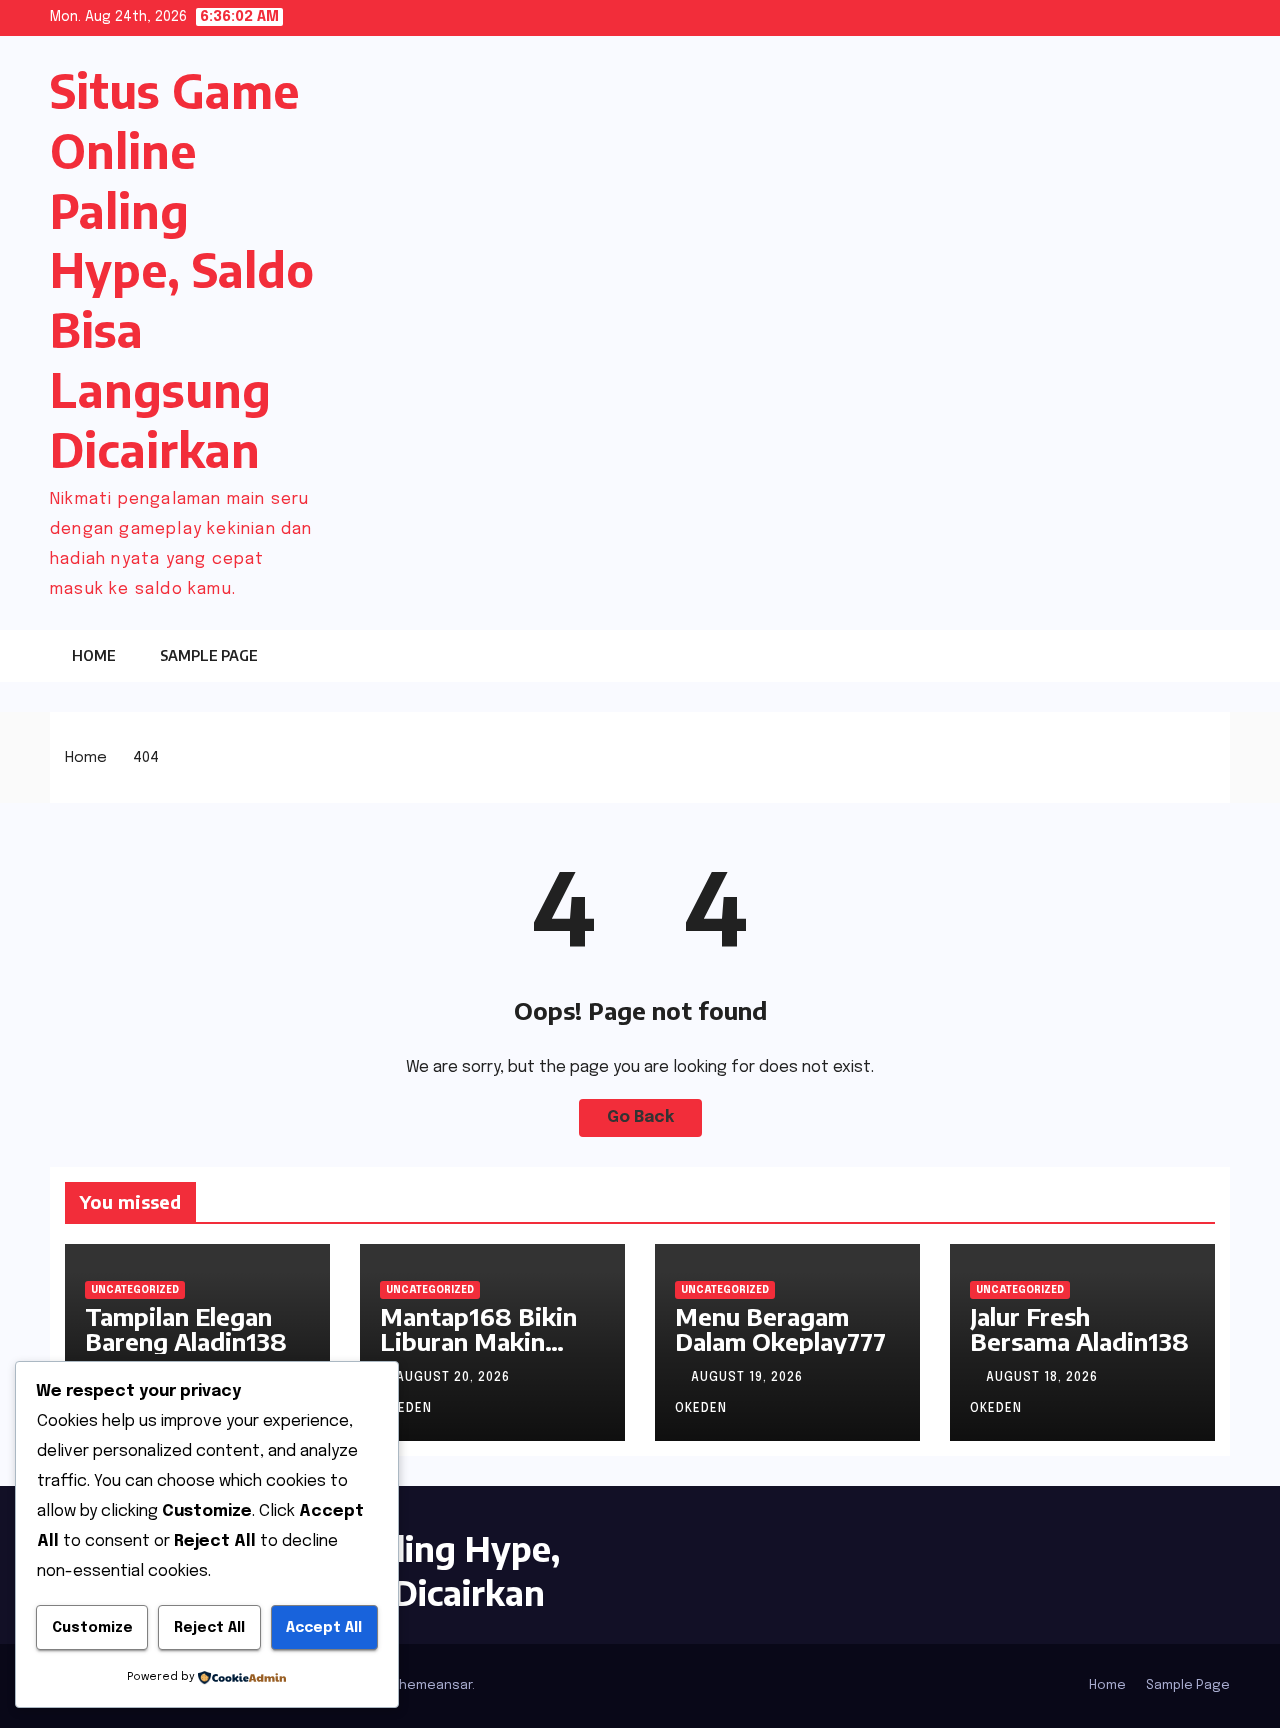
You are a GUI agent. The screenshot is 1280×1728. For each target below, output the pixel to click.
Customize (92, 1628)
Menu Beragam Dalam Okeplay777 (780, 1328)
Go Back (640, 1117)
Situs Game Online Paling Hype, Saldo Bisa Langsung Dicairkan (182, 270)
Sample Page (209, 655)
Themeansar (432, 1685)
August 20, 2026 (455, 1378)
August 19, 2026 (749, 1378)
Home (94, 655)
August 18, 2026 (1044, 1378)
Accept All (324, 1628)
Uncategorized (135, 1290)
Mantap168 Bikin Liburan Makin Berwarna (478, 1341)
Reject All (209, 1628)
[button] (1175, 655)
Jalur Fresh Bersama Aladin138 (1079, 1328)
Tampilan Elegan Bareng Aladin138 (186, 1328)
